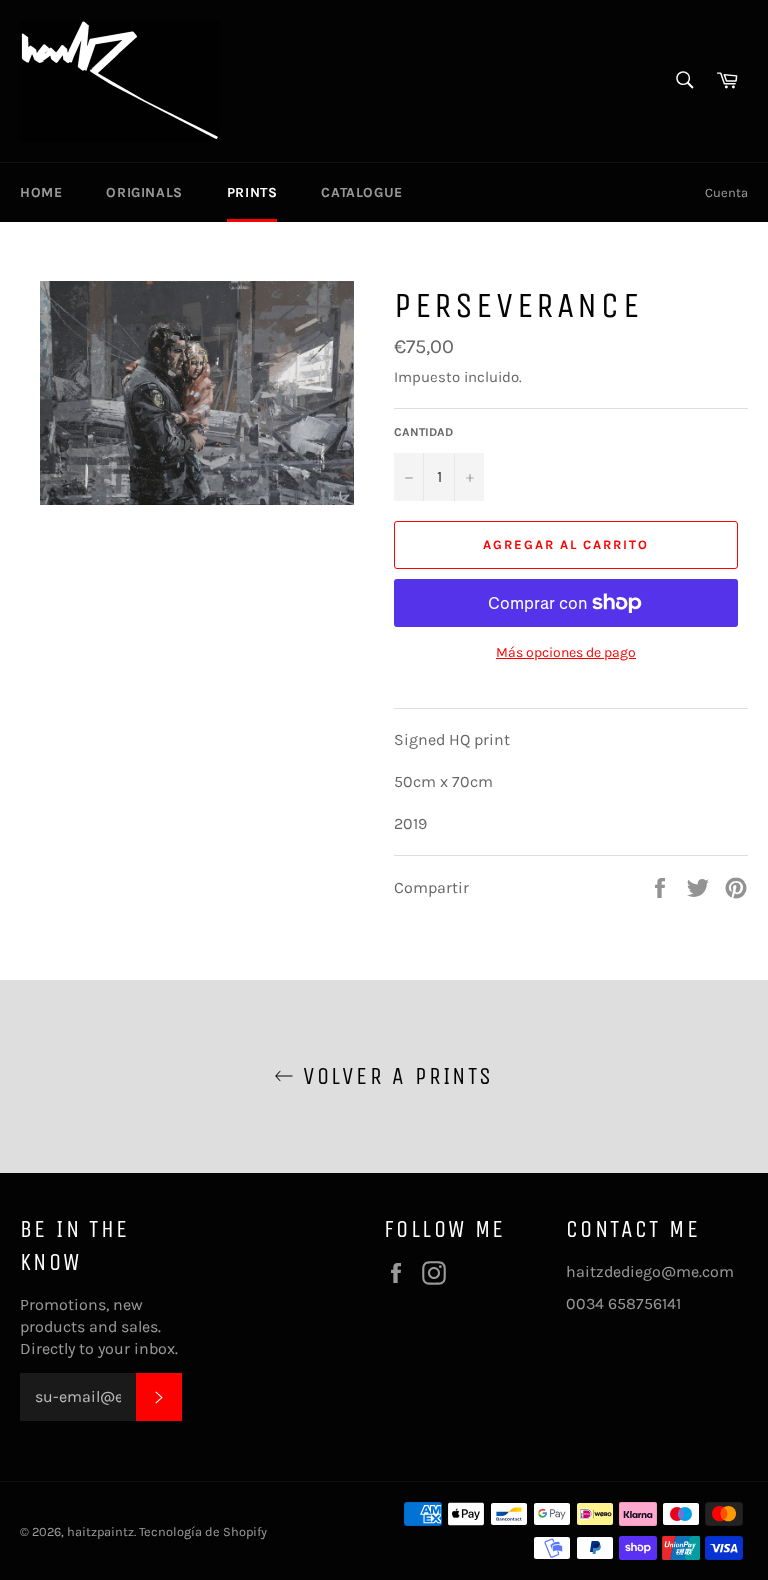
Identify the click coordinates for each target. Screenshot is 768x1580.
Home (41, 192)
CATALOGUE (361, 192)
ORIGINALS (144, 192)
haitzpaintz (100, 1531)
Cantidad (423, 432)
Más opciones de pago (566, 652)
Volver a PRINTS (393, 1076)
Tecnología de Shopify (203, 1531)
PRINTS (252, 192)
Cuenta (726, 192)
